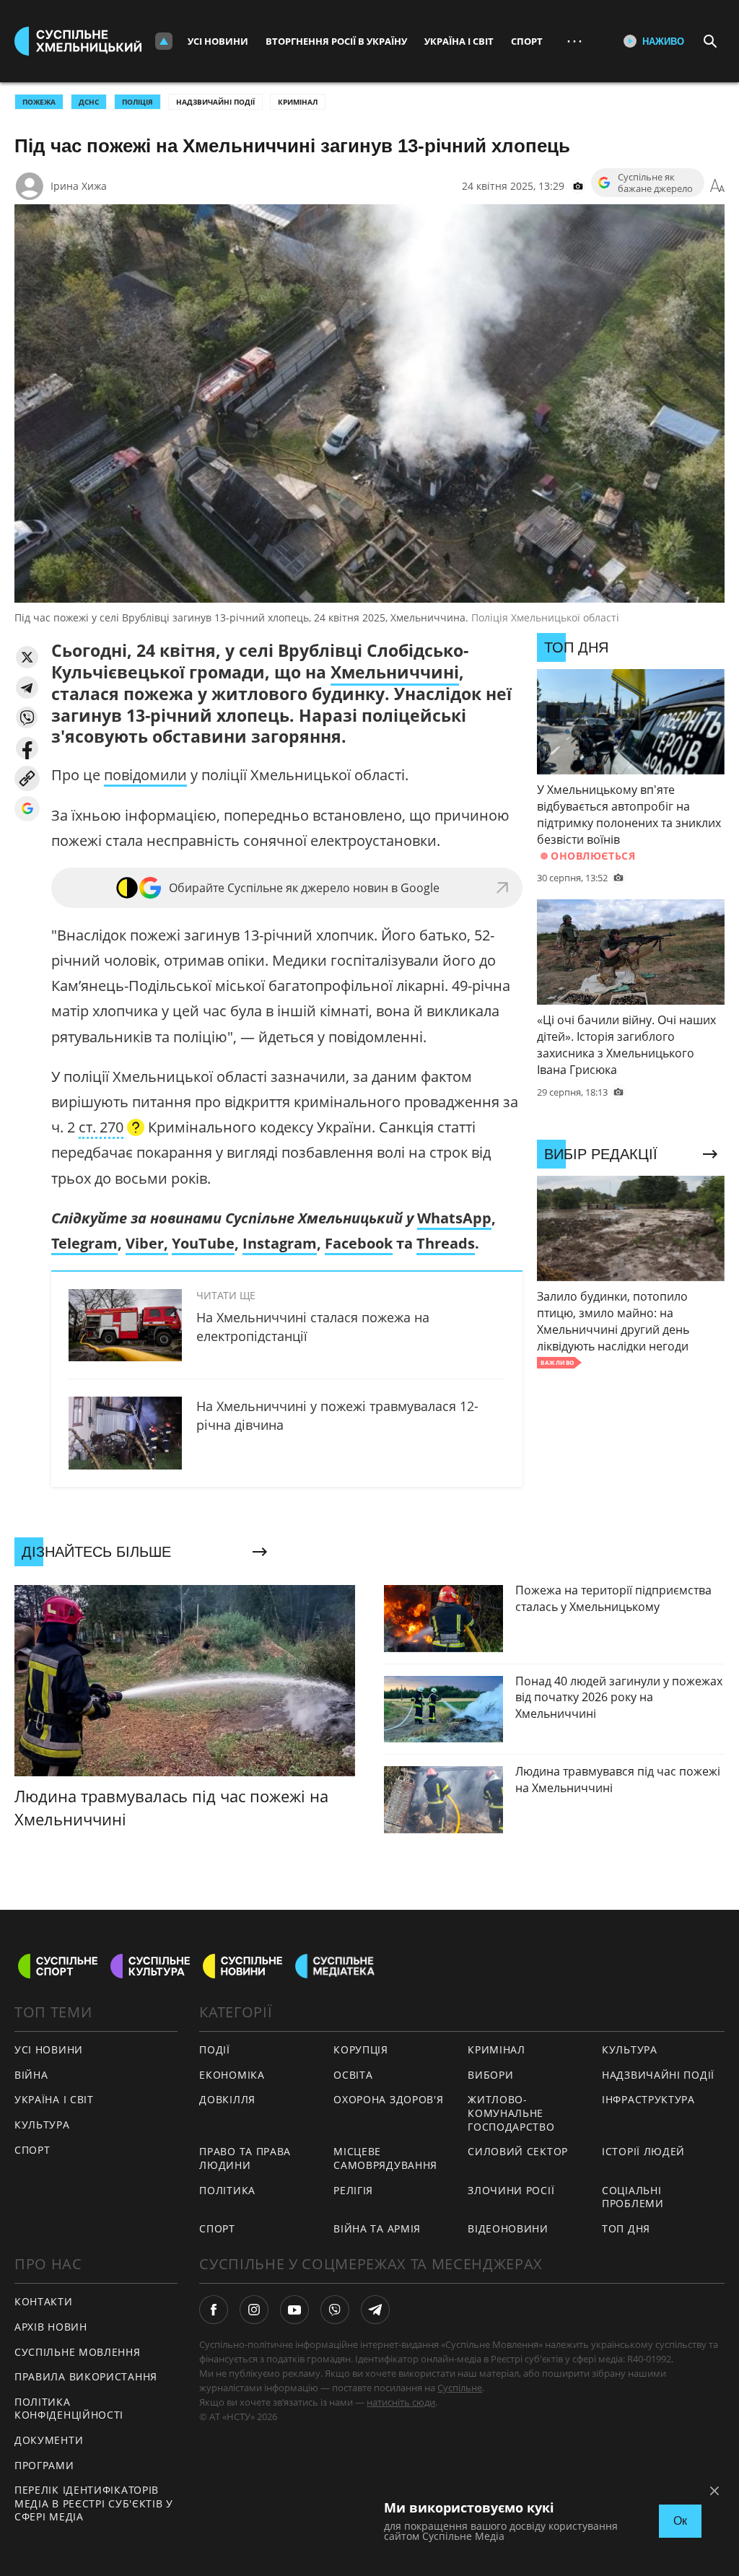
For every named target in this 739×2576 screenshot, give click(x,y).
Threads (446, 1243)
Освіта (353, 2075)
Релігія (353, 2190)
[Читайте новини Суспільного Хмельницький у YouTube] (294, 2310)
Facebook (359, 1243)
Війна (31, 2075)
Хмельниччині (395, 672)
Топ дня (626, 2228)
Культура (42, 2125)
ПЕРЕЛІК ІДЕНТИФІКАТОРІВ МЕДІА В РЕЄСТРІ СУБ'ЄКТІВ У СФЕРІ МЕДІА (94, 2503)
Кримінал (298, 102)
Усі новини (218, 41)
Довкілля (227, 2099)
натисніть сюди (401, 2402)
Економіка (232, 2075)
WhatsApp (454, 1218)
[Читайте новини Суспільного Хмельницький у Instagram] (254, 2310)
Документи (49, 2440)
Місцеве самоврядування (385, 2158)
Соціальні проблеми (633, 2197)
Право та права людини (245, 2158)
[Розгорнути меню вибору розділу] (164, 41)
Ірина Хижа (79, 186)
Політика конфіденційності (69, 2409)
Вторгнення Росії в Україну (336, 41)
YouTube (203, 1243)
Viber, (147, 1243)
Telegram (84, 1243)
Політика (227, 2190)
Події (215, 2049)
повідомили (145, 775)
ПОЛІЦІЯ (137, 102)
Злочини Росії (511, 2190)
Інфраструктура (648, 2099)
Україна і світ (459, 41)
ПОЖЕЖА (39, 102)
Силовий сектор (518, 2151)
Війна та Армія (377, 2228)
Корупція (361, 2049)
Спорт (527, 41)
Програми (44, 2465)
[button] (27, 657)
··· (574, 41)
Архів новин (51, 2327)
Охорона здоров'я (388, 2099)
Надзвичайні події (215, 102)
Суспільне (460, 2388)
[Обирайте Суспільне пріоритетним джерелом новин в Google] (27, 809)
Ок (680, 2521)
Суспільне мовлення (78, 2352)
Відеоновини (508, 2228)
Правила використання (86, 2376)
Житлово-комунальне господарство (511, 2113)
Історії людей (643, 2151)
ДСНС (89, 102)
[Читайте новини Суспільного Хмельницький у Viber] (335, 2310)
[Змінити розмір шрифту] (717, 186)
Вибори (490, 2075)
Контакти (44, 2301)
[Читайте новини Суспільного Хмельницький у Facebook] (214, 2310)
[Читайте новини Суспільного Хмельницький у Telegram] (375, 2310)
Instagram (280, 1243)
